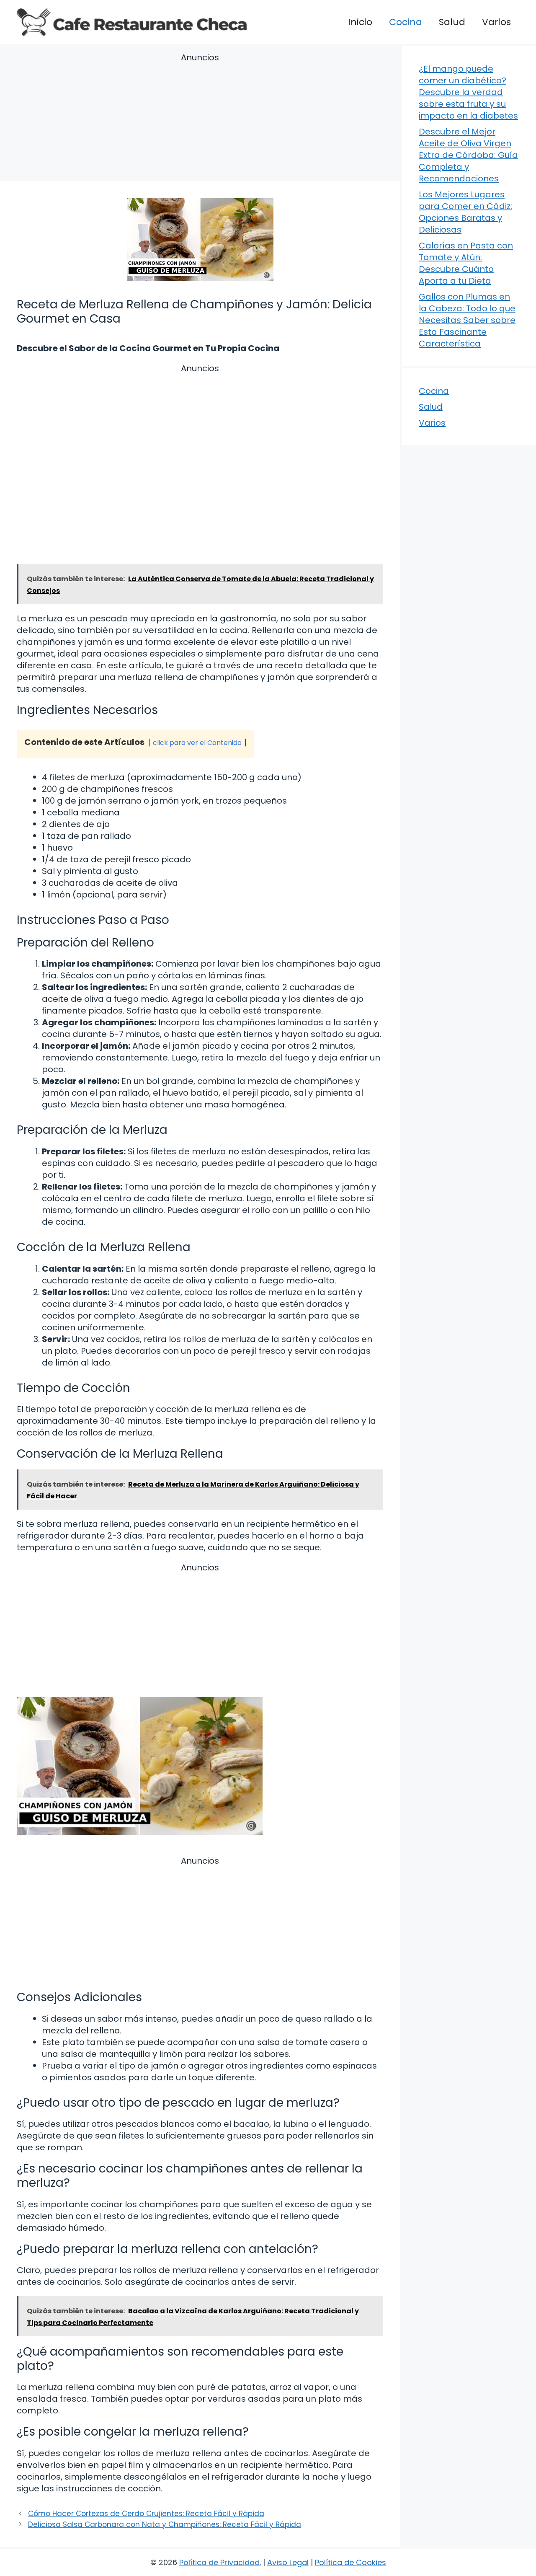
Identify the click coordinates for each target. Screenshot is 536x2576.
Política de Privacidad (219, 2562)
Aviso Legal (288, 2562)
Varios (496, 22)
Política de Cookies (350, 2562)
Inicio (360, 22)
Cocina (406, 22)
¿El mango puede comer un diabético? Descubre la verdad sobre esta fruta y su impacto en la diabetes (468, 92)
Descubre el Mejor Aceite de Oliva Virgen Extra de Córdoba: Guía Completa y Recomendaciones (468, 155)
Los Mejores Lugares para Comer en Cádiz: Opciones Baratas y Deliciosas (465, 212)
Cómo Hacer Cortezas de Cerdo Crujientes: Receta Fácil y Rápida (146, 2514)
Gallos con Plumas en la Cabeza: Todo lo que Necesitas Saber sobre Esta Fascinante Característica (467, 320)
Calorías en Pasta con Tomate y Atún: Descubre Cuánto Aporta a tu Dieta (466, 263)
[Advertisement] (200, 119)
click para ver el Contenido (197, 743)
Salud (452, 22)
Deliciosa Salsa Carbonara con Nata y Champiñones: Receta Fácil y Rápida (165, 2524)
